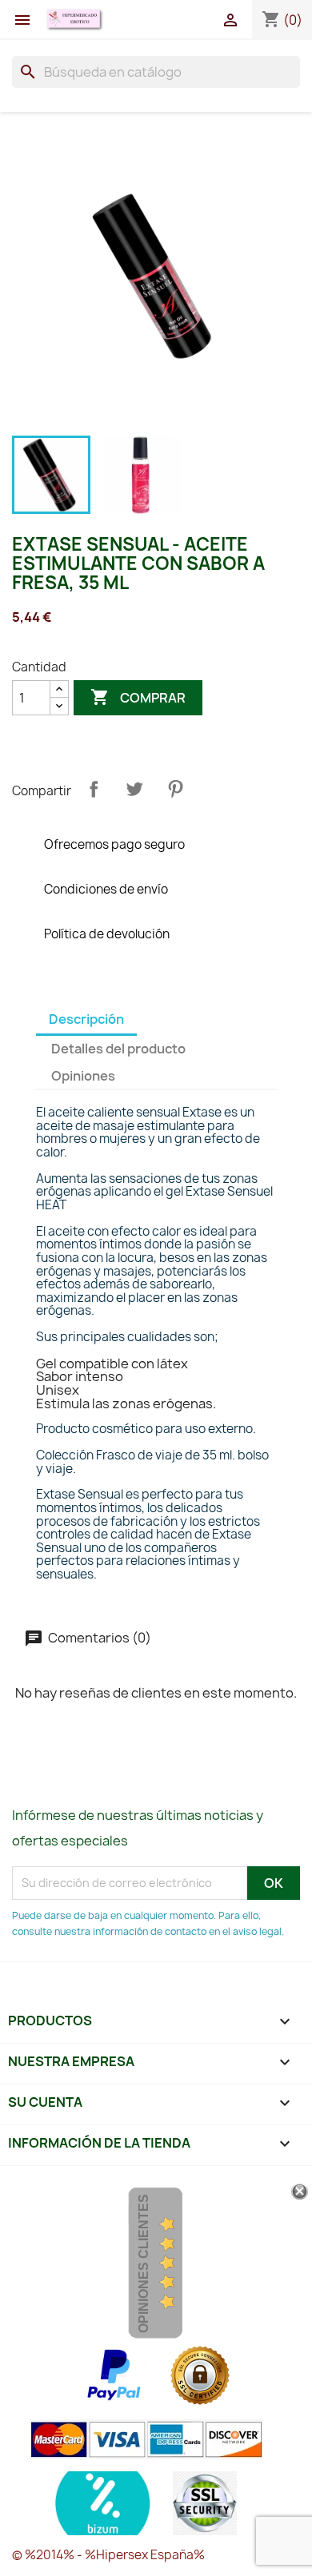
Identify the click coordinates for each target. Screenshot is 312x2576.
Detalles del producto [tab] (118, 1049)
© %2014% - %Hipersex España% (108, 2555)
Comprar (138, 697)
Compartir (94, 789)
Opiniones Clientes (144, 2263)
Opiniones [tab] (83, 1076)
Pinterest (175, 789)
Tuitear (134, 789)
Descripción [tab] (86, 1019)
